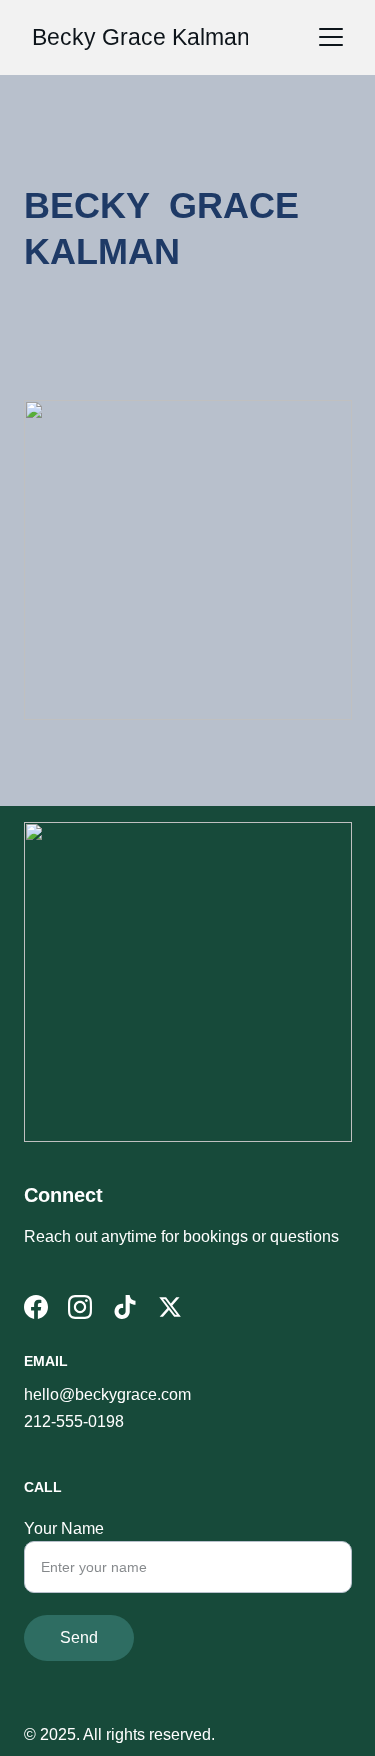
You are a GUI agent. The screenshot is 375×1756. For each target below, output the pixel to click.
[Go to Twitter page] (170, 1307)
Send (79, 1637)
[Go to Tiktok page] (125, 1307)
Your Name (64, 1528)
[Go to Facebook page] (36, 1307)
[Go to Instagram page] (80, 1307)
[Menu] (331, 37)
